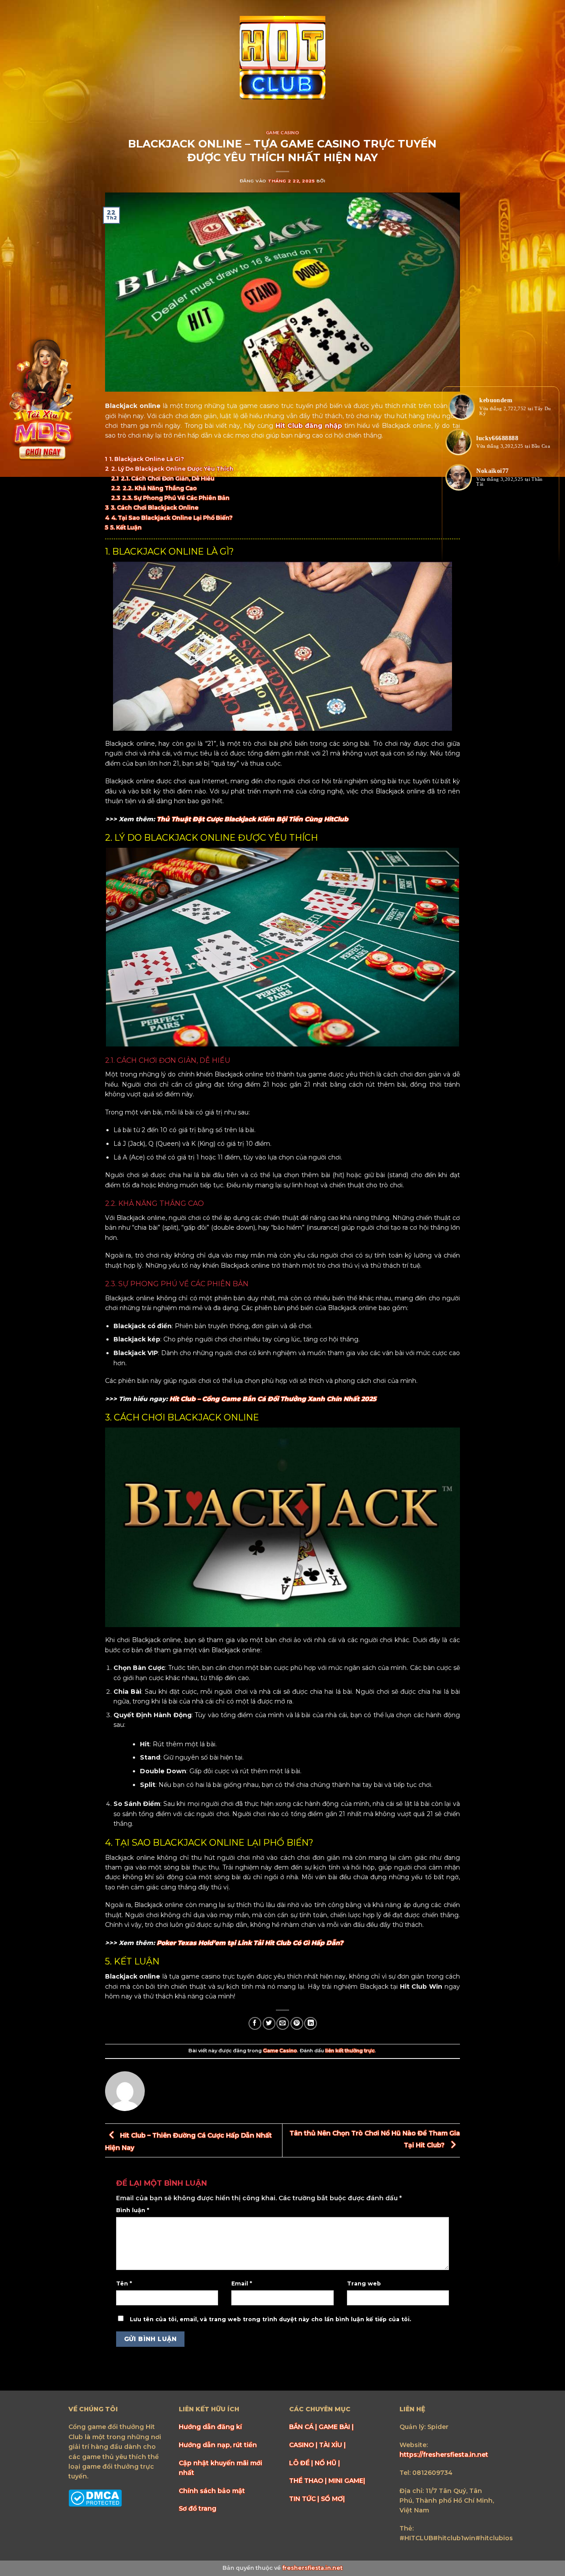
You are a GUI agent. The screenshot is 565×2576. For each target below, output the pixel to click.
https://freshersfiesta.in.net (444, 2455)
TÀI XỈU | (332, 2445)
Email (242, 2283)
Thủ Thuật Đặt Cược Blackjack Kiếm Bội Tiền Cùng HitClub (252, 819)
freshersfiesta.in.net (312, 2568)
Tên (124, 2283)
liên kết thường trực (350, 2051)
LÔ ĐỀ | (302, 2463)
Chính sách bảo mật (212, 2491)
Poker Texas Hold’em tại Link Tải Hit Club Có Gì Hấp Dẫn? (250, 1943)
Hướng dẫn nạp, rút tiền (218, 2445)
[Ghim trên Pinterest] (297, 2023)
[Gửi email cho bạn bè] (283, 2023)
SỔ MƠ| (333, 2499)
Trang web (364, 2283)
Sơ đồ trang (198, 2508)
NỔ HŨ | (327, 2463)
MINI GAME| (347, 2481)
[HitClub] (282, 59)
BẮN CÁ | (304, 2427)
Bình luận (133, 2210)
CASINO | (304, 2445)
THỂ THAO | (309, 2481)
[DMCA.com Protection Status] (95, 2497)
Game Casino (282, 132)
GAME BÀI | (336, 2427)
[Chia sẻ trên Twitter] (269, 2023)
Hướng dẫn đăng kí (210, 2427)
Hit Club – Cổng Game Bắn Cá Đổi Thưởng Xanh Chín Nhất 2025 (273, 1399)
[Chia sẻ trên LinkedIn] (311, 2023)
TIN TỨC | (305, 2499)
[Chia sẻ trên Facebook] (255, 2023)
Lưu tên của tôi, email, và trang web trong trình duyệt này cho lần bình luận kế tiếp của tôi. (270, 2319)
